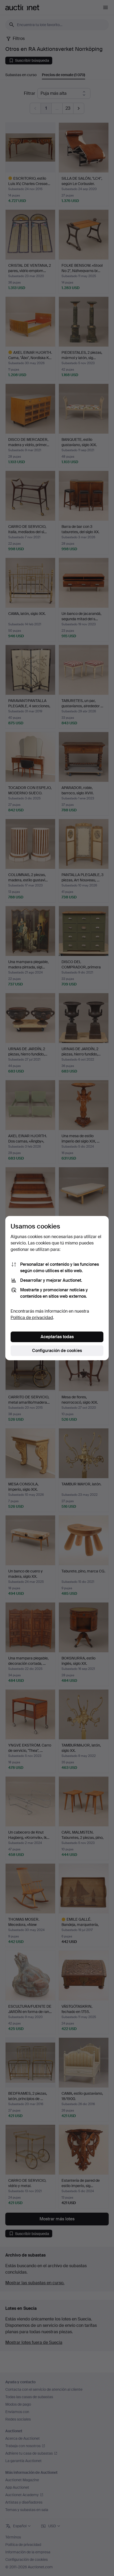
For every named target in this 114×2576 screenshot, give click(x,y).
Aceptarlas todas (57, 1337)
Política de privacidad (32, 1318)
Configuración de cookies (57, 1351)
